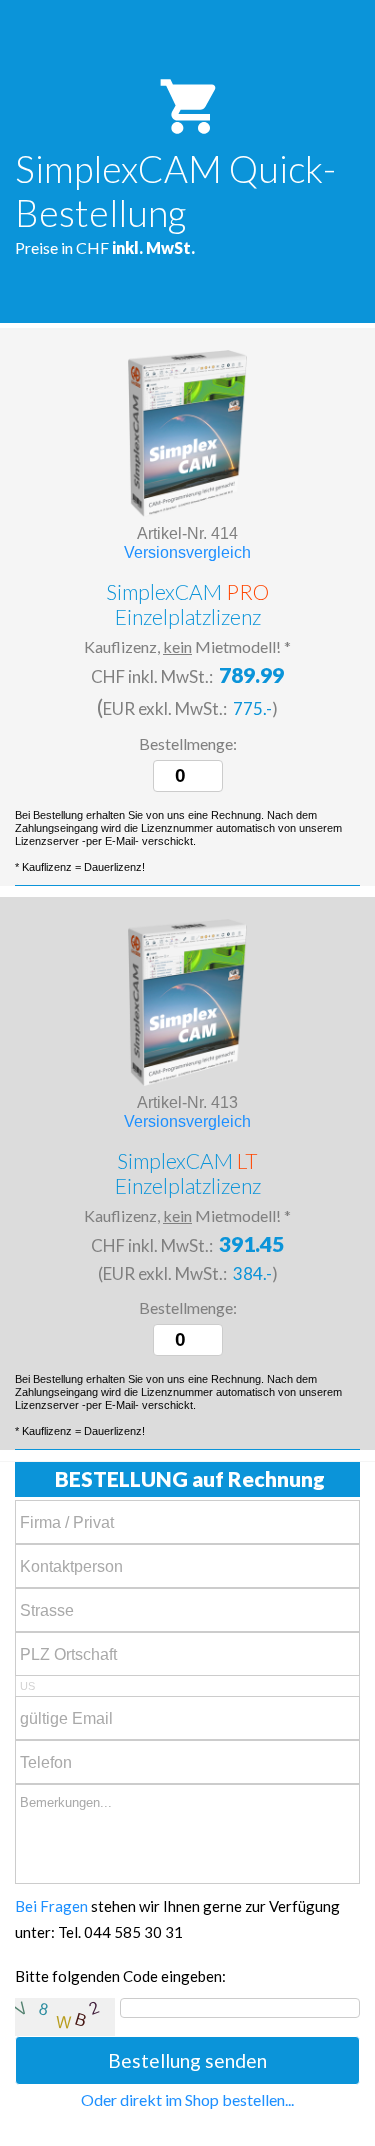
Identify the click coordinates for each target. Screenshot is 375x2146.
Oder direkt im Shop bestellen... (187, 2099)
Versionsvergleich (187, 552)
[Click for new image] (65, 2017)
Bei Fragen (51, 1906)
